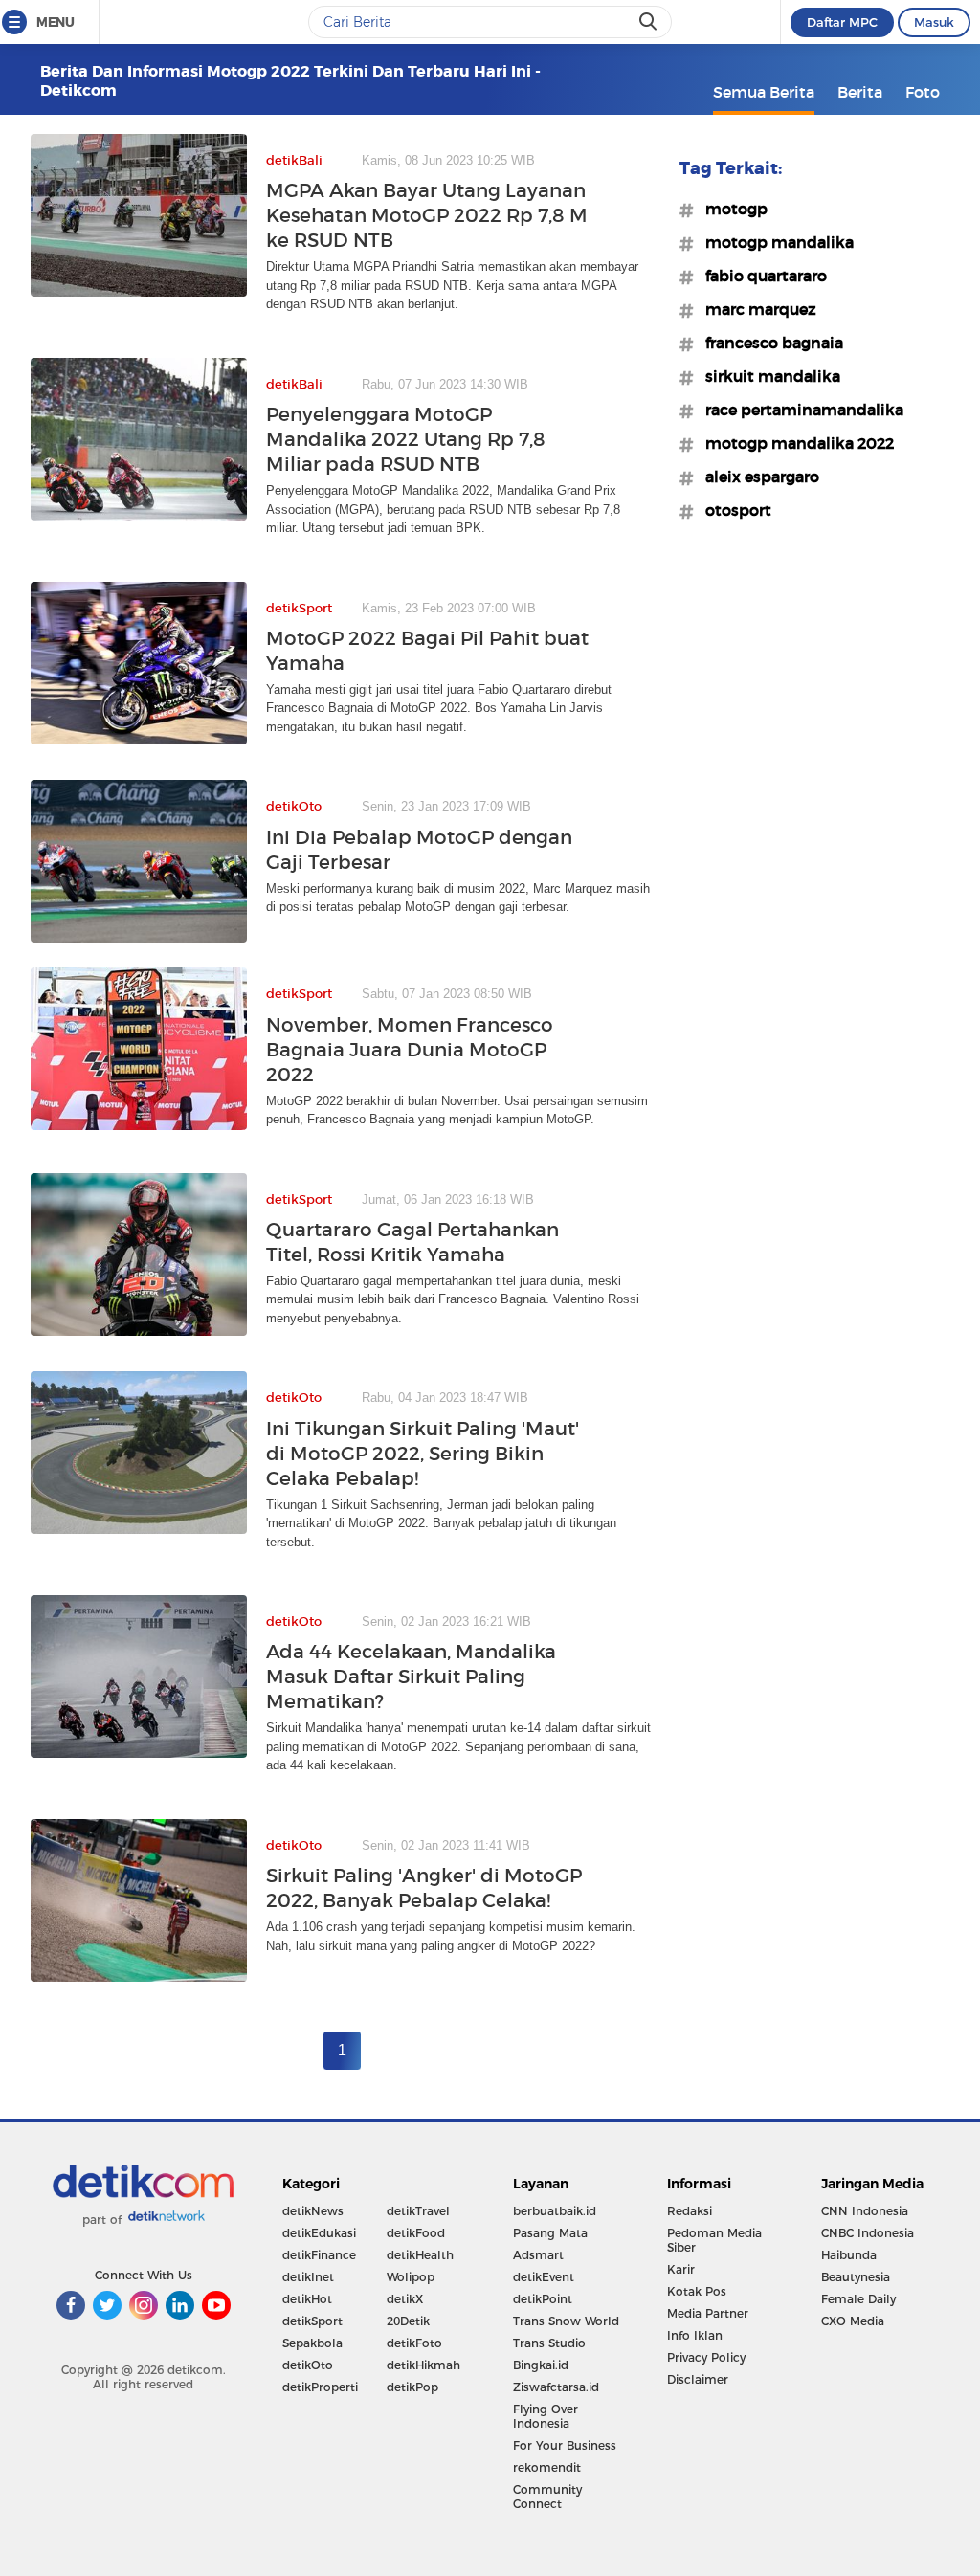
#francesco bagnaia (768, 343)
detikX (405, 2299)
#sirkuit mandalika (767, 376)
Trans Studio (549, 2343)
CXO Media (853, 2321)
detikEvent (544, 2277)
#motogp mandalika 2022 (794, 443)
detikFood (416, 2233)
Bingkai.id (541, 2365)
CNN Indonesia (865, 2211)
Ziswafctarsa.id (556, 2387)
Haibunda (849, 2255)
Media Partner (708, 2313)
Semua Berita (764, 92)
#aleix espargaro (757, 477)
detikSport (312, 2321)
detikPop (412, 2387)
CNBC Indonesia (868, 2233)
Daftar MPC (842, 22)
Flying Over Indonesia (546, 2416)
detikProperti (320, 2387)
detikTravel (418, 2211)
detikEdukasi (319, 2233)
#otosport (733, 510)
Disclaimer (698, 2379)
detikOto (308, 2365)
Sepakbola (312, 2343)
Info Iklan (695, 2335)
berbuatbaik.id (555, 2211)
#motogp (731, 209)
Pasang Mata (550, 2233)
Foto (923, 92)
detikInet (308, 2277)
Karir (681, 2269)
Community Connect (547, 2497)
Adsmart (538, 2255)
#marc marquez (755, 309)
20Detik (408, 2321)
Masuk (934, 22)
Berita (860, 92)
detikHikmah (423, 2365)
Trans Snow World (566, 2321)
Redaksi (690, 2211)
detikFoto (414, 2343)
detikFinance (319, 2255)
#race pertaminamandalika (799, 410)
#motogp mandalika (774, 242)
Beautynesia (856, 2277)
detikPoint (543, 2299)
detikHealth (420, 2255)
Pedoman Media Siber (714, 2240)
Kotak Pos (697, 2291)
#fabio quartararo (760, 276)
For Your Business (565, 2445)
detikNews (313, 2211)
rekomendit (547, 2467)
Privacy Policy (706, 2357)
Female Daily (858, 2299)
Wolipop (411, 2277)
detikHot (307, 2299)
